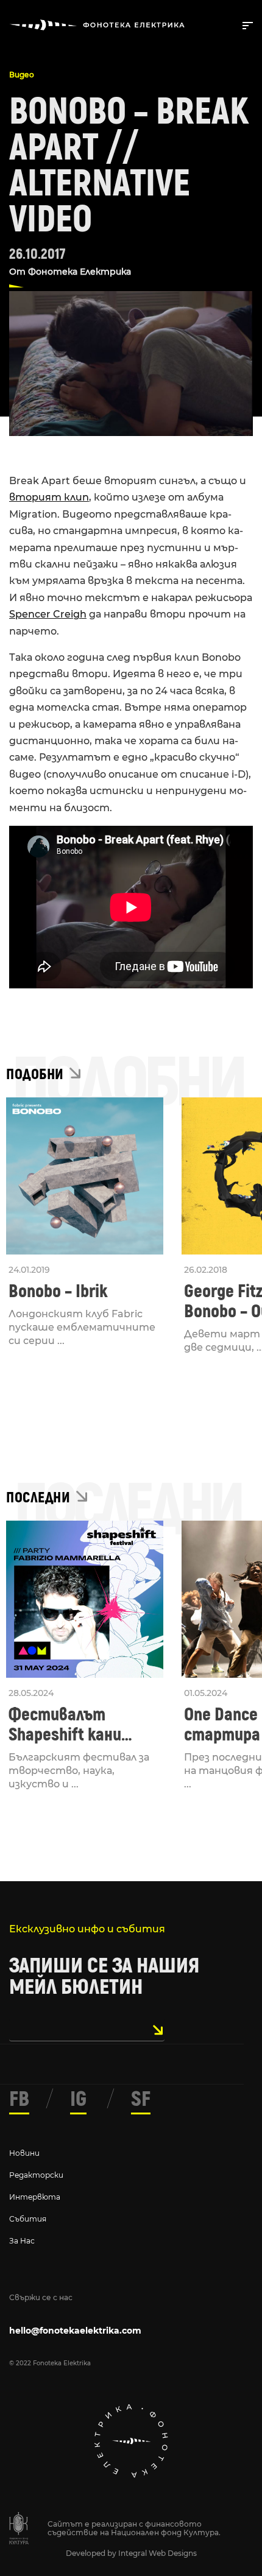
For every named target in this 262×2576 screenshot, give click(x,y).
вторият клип (49, 497)
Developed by (92, 2553)
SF (141, 2099)
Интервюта (35, 2197)
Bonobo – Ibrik (58, 1291)
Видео (22, 75)
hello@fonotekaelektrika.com (75, 2331)
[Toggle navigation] (245, 24)
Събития (28, 2219)
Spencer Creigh (48, 614)
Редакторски (36, 2175)
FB (19, 2099)
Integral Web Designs (158, 2553)
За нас (22, 2241)
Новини (24, 2153)
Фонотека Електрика (80, 272)
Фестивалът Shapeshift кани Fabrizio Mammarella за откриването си (81, 1725)
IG (78, 2099)
